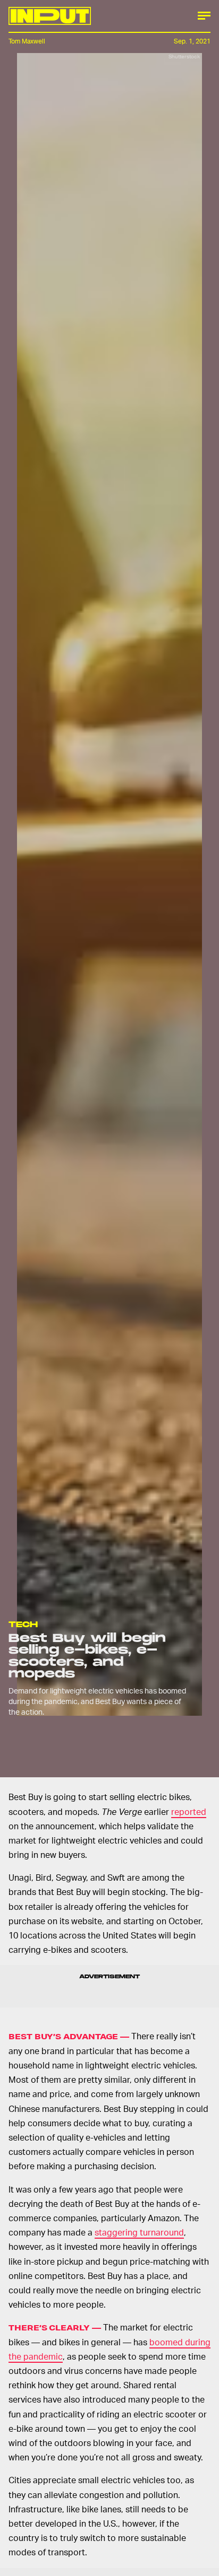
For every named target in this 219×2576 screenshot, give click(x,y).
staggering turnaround (139, 2232)
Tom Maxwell (27, 41)
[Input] (50, 16)
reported (189, 1811)
